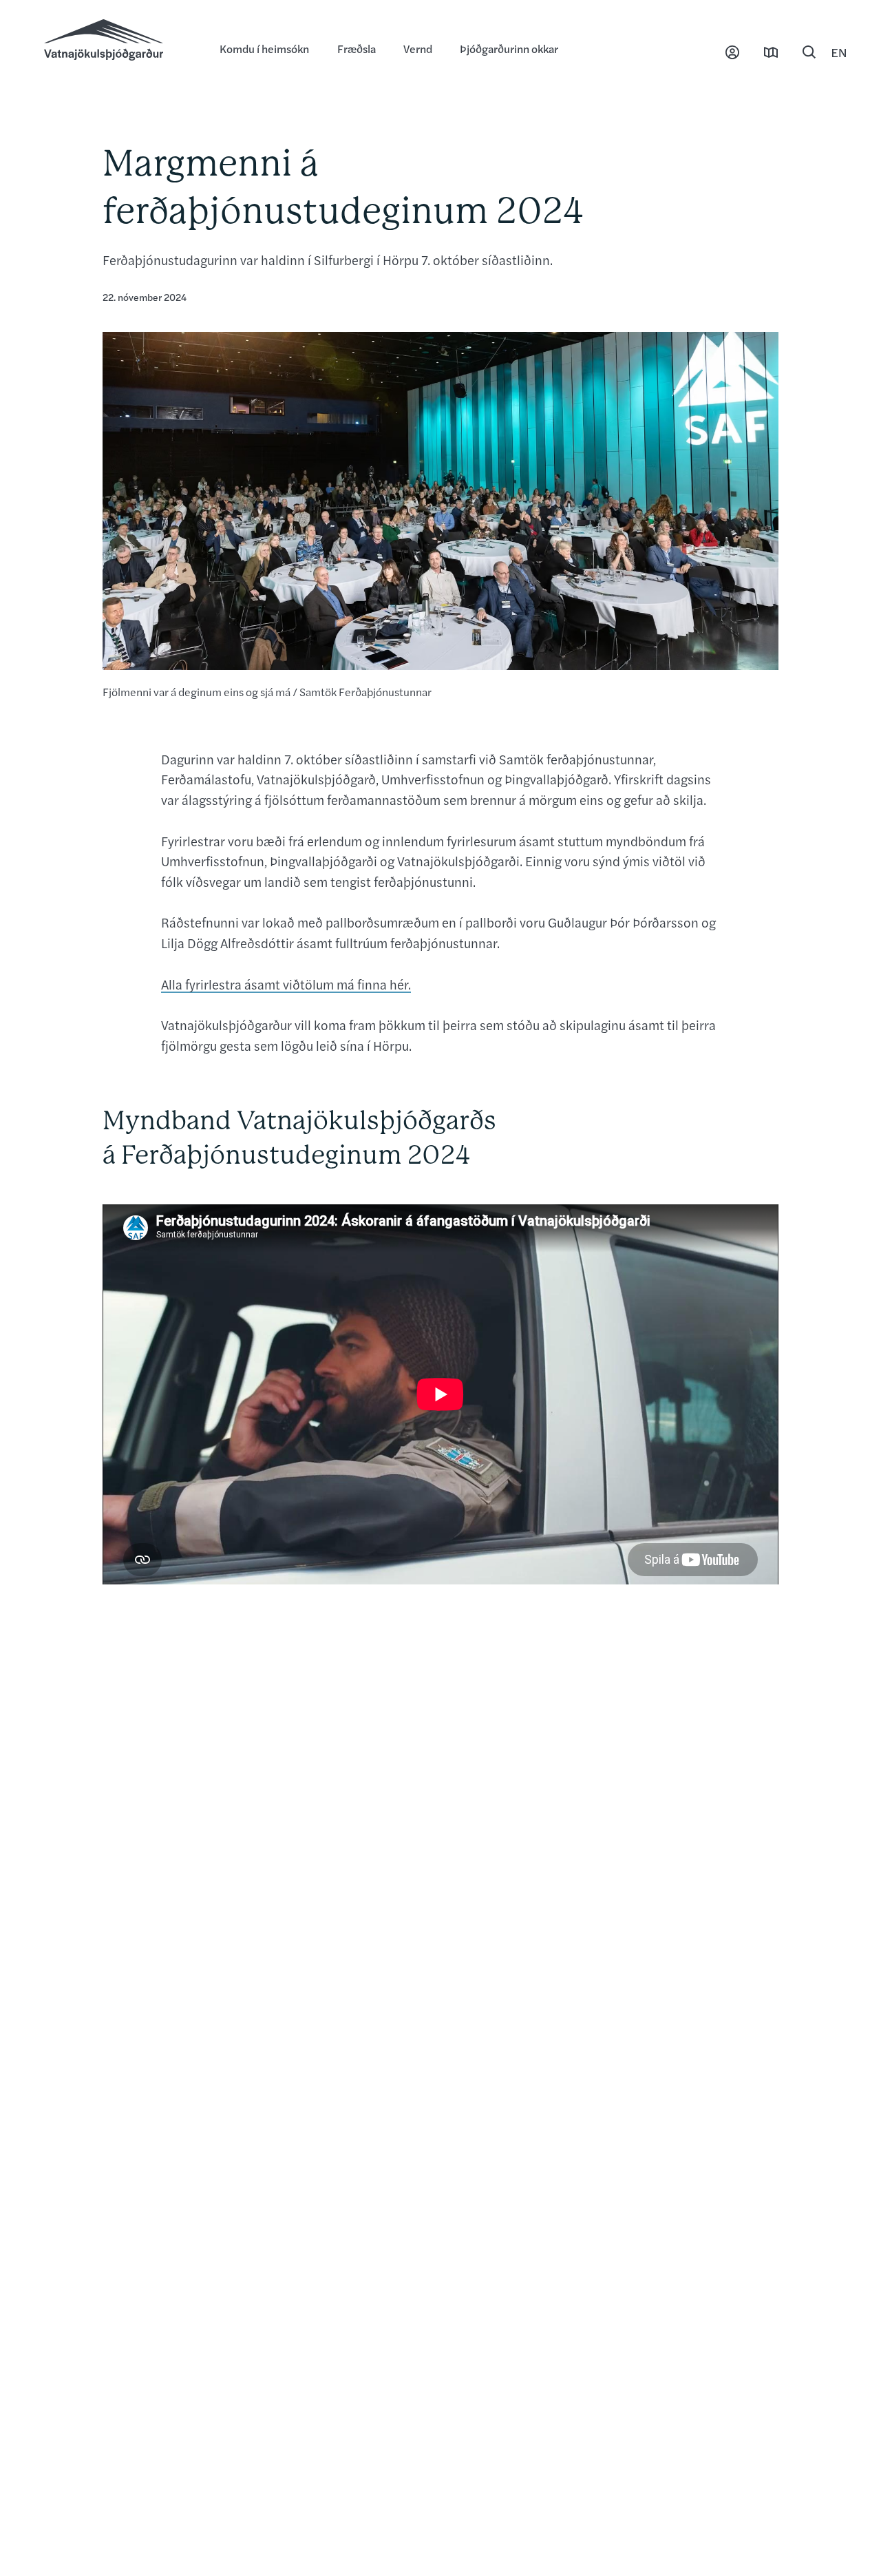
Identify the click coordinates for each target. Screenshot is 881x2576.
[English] (839, 52)
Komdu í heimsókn (264, 49)
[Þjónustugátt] (732, 52)
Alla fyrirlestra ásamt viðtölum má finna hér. (286, 984)
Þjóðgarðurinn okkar (509, 49)
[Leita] (809, 52)
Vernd (418, 49)
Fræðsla (357, 49)
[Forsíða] (118, 41)
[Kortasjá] (771, 52)
